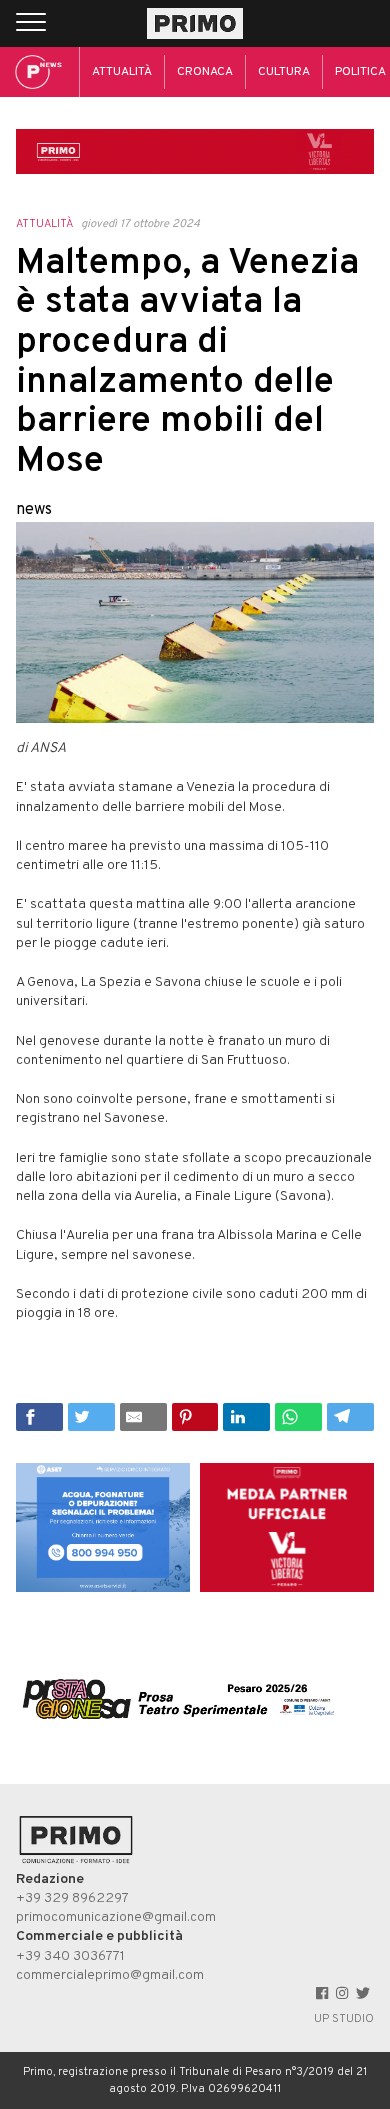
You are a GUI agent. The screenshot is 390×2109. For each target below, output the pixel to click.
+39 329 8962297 (72, 1898)
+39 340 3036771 (70, 1956)
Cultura (284, 72)
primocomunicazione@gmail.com (116, 1917)
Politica (360, 72)
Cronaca (205, 72)
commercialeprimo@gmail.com (110, 1975)
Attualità (122, 72)
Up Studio (344, 2019)
